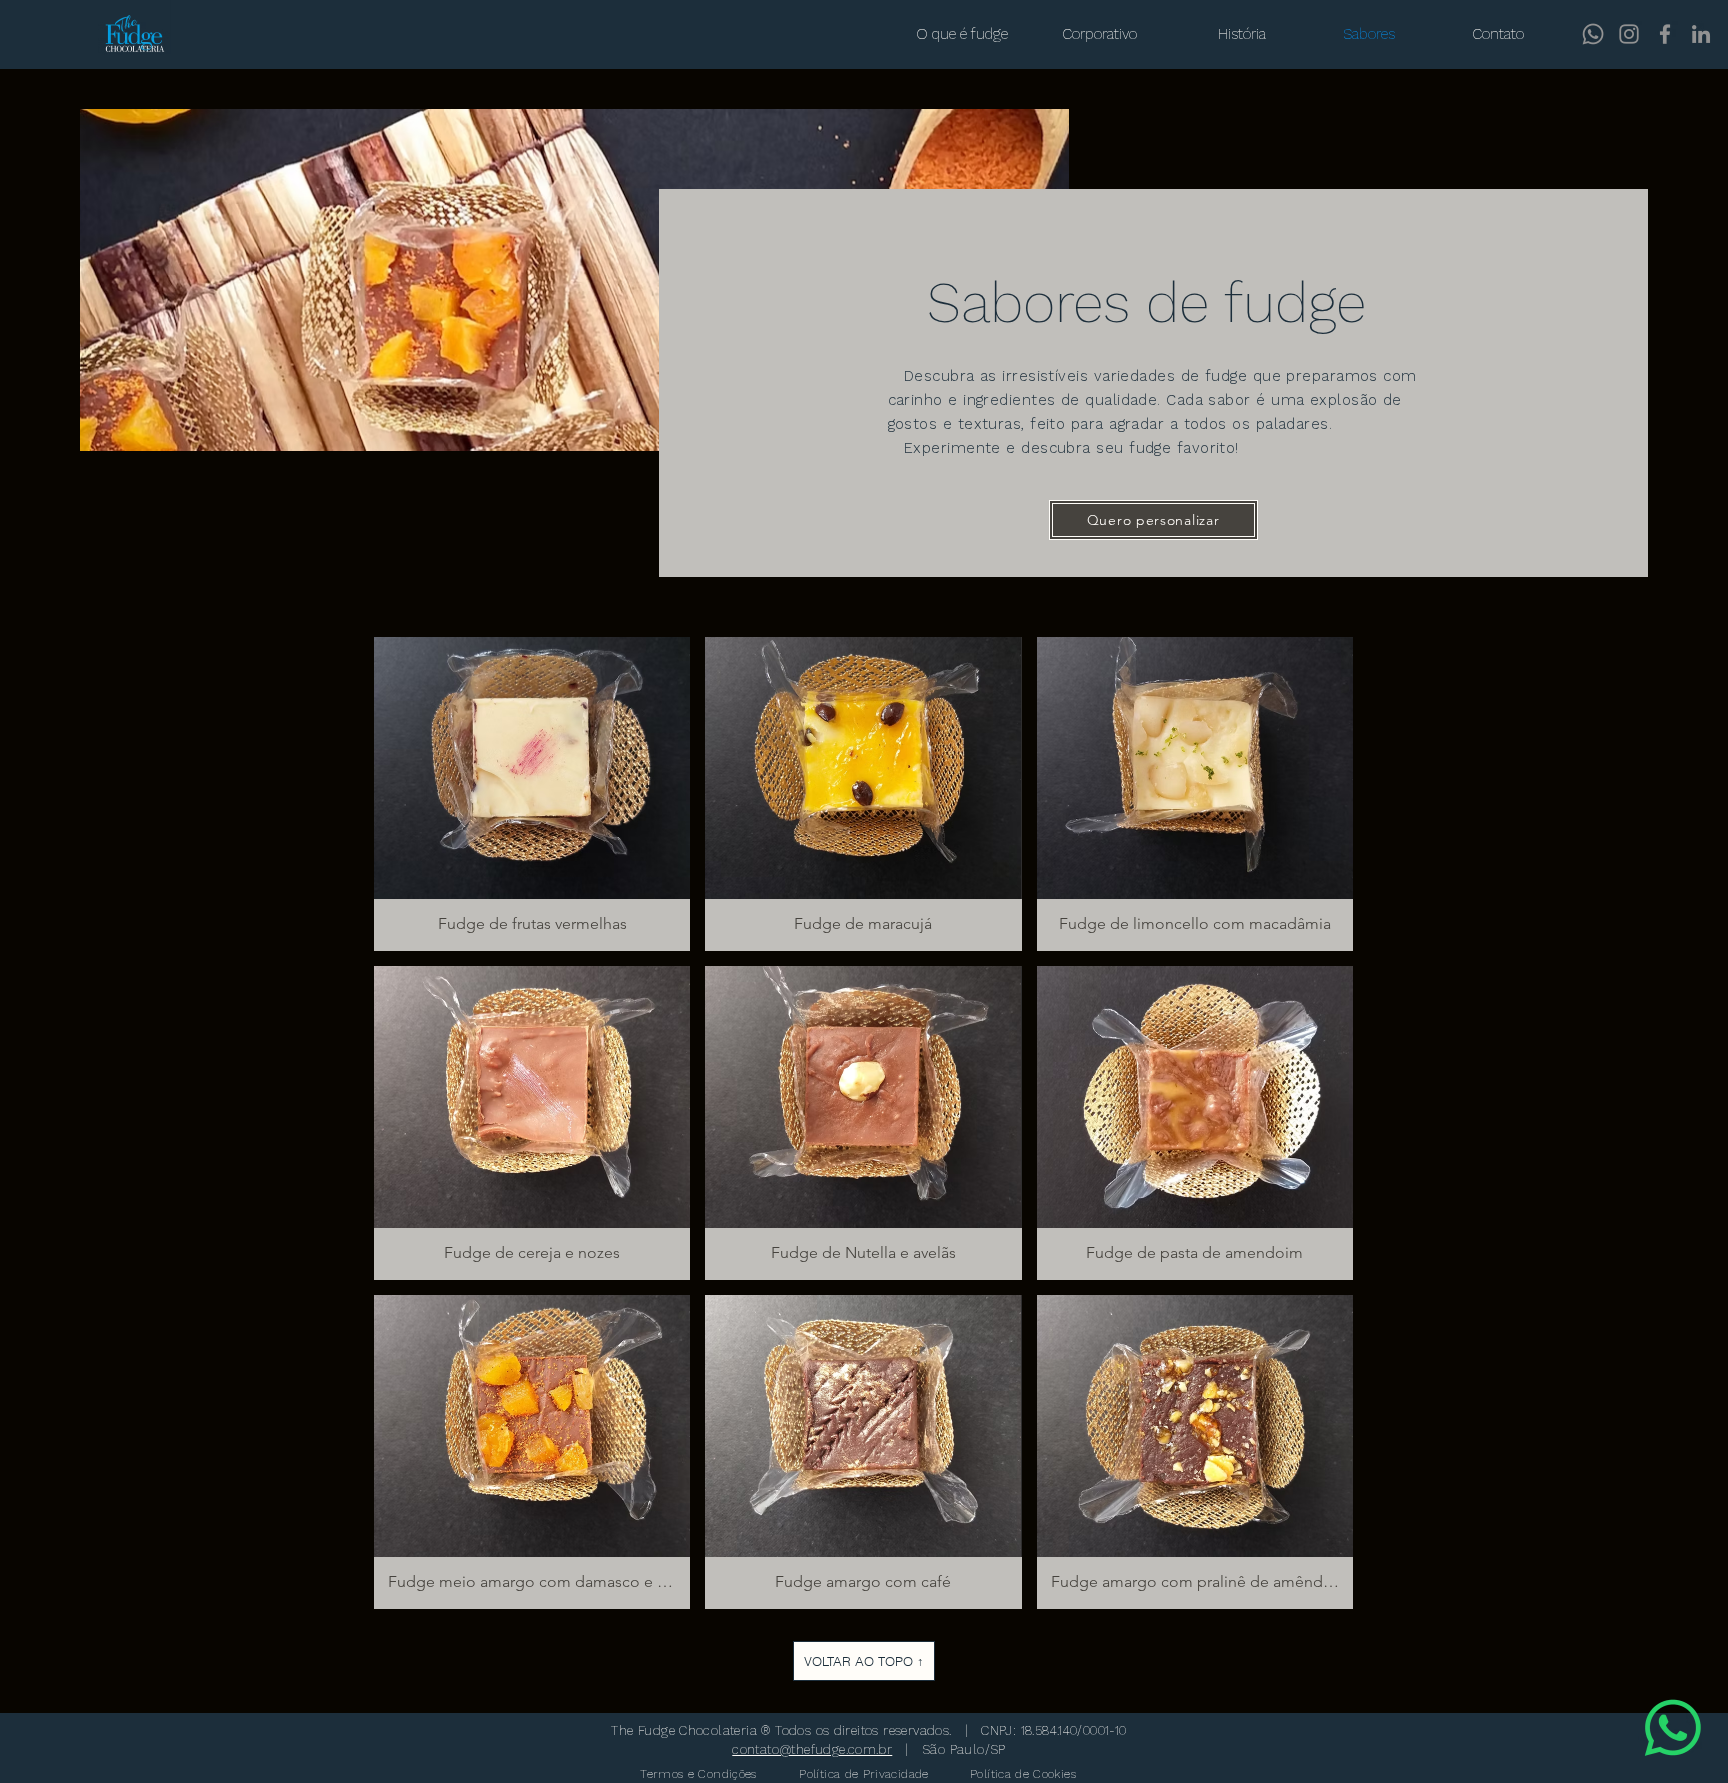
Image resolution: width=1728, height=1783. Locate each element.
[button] (1153, 520)
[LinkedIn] (1701, 34)
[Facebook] (1665, 34)
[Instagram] (1629, 34)
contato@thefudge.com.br (812, 1749)
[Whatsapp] (1593, 34)
